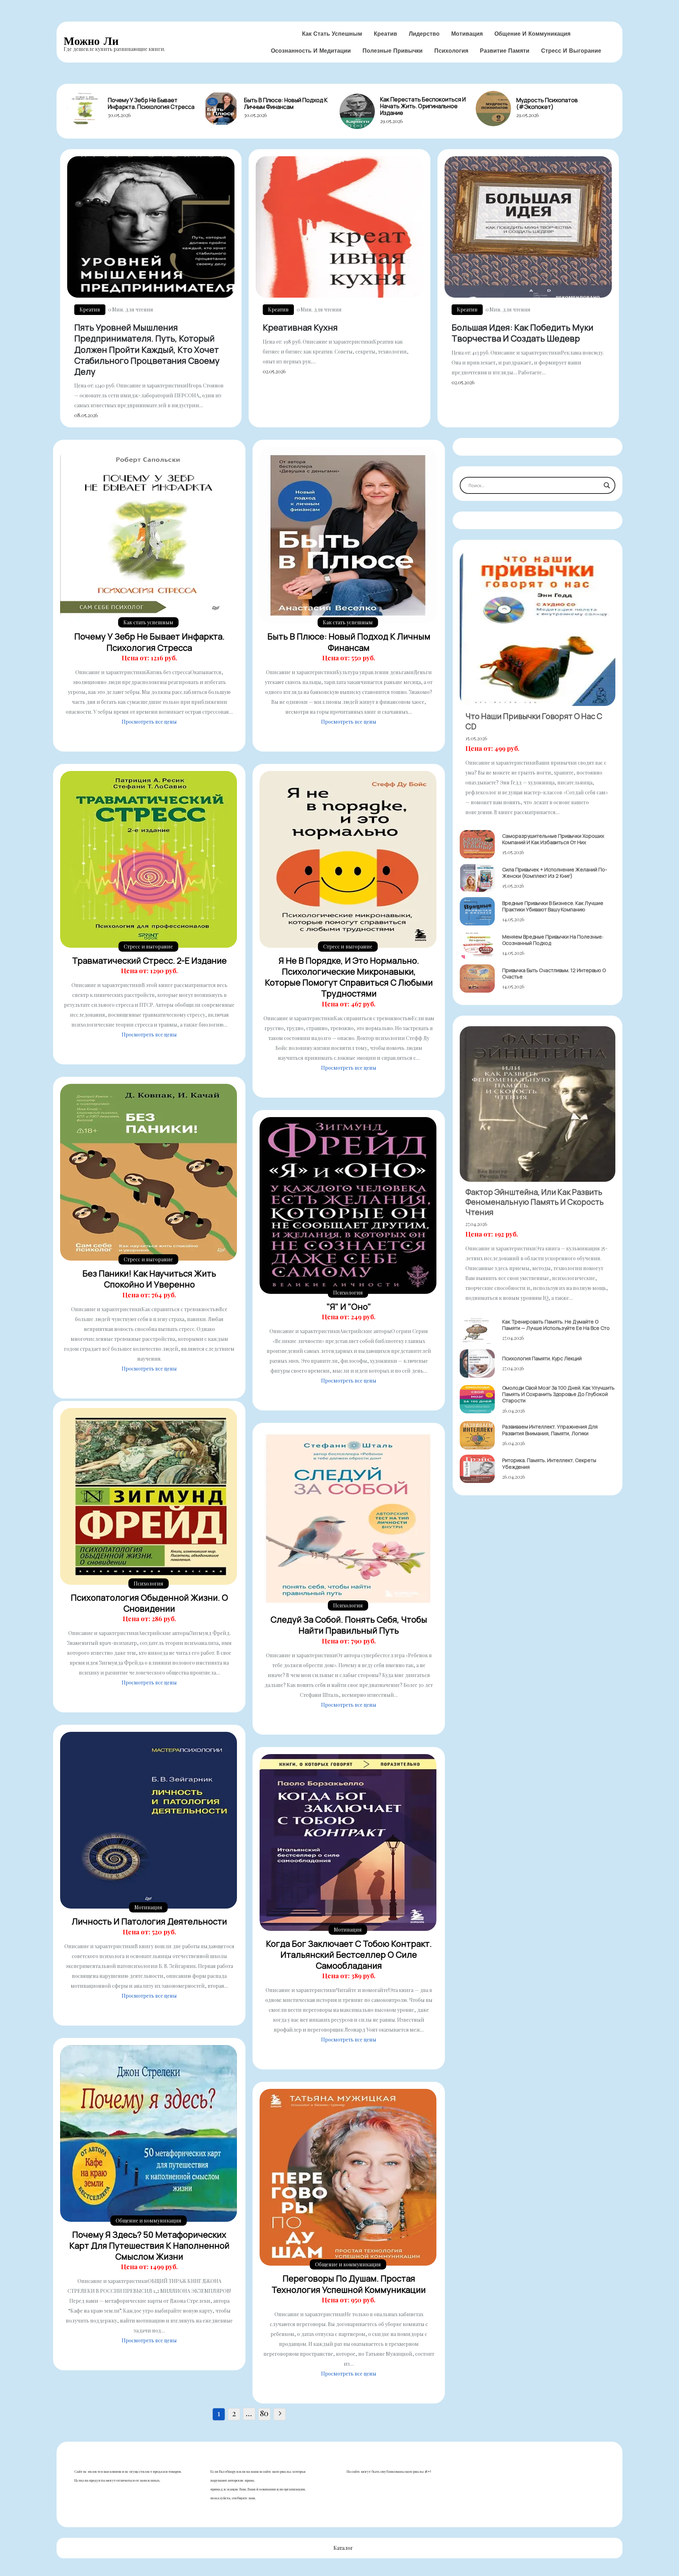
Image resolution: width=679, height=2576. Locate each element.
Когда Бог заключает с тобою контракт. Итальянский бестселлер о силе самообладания (349, 1954)
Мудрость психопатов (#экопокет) (547, 103)
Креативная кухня (300, 327)
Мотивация (467, 34)
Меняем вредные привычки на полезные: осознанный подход (553, 940)
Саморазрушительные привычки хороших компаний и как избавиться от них (553, 839)
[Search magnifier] (607, 485)
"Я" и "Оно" (349, 1306)
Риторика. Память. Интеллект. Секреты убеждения (549, 1463)
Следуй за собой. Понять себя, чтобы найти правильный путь (349, 1625)
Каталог (343, 2548)
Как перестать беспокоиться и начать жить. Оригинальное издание (423, 106)
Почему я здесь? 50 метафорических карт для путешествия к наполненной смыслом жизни (149, 2245)
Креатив (385, 34)
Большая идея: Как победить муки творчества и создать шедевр (523, 333)
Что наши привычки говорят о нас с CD (534, 721)
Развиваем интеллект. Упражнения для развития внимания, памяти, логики (550, 1430)
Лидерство (424, 34)
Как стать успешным (332, 34)
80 (264, 2413)
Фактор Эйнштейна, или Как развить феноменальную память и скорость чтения (535, 1202)
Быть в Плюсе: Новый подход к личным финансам (286, 103)
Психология (451, 51)
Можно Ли (91, 41)
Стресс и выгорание (571, 51)
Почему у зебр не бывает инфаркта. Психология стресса (151, 103)
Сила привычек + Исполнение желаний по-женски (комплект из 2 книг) (555, 873)
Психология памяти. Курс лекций (542, 1358)
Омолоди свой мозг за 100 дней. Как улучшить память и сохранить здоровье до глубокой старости (558, 1394)
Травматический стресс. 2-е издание (149, 960)
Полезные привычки (393, 51)
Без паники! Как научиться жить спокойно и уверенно (149, 1279)
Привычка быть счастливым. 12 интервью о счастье (554, 973)
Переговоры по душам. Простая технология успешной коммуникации (349, 2284)
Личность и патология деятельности (149, 1921)
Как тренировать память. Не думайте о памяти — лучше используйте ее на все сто (556, 1325)
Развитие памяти (505, 51)
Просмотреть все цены (149, 722)
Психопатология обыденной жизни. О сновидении (149, 1603)
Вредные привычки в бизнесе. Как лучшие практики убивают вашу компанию (553, 906)
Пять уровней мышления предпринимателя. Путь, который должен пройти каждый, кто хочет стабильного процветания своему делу (147, 349)
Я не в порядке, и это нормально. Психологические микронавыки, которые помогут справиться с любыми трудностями (349, 977)
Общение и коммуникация (532, 34)
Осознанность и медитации (311, 51)
